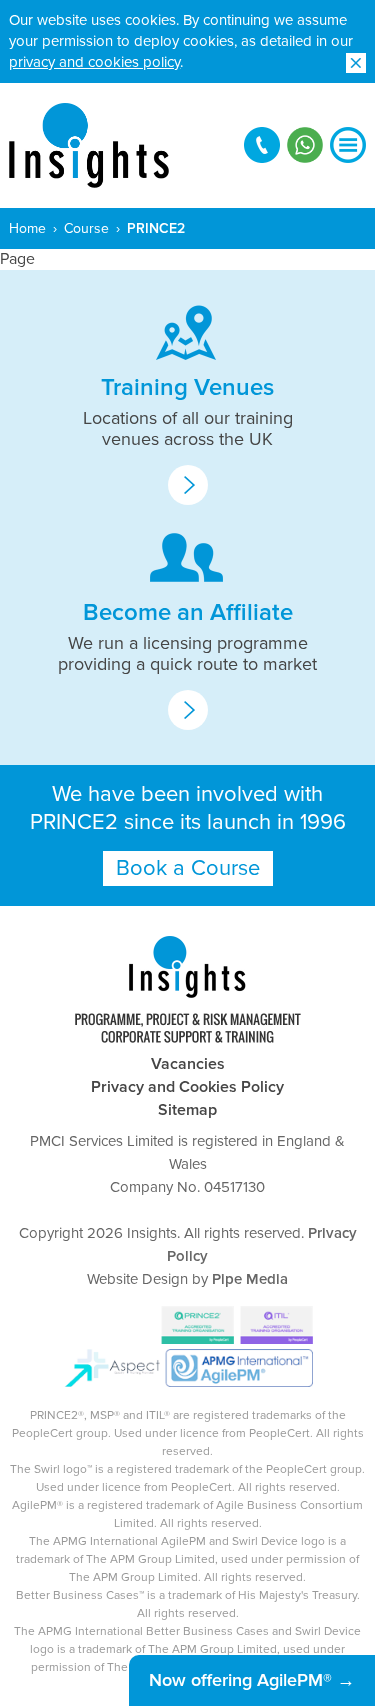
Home (27, 228)
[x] (356, 63)
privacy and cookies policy (94, 62)
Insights (89, 145)
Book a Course (188, 868)
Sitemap (187, 1110)
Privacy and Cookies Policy (187, 1087)
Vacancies (188, 1064)
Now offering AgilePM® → (252, 1680)
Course (86, 228)
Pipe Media (250, 1279)
